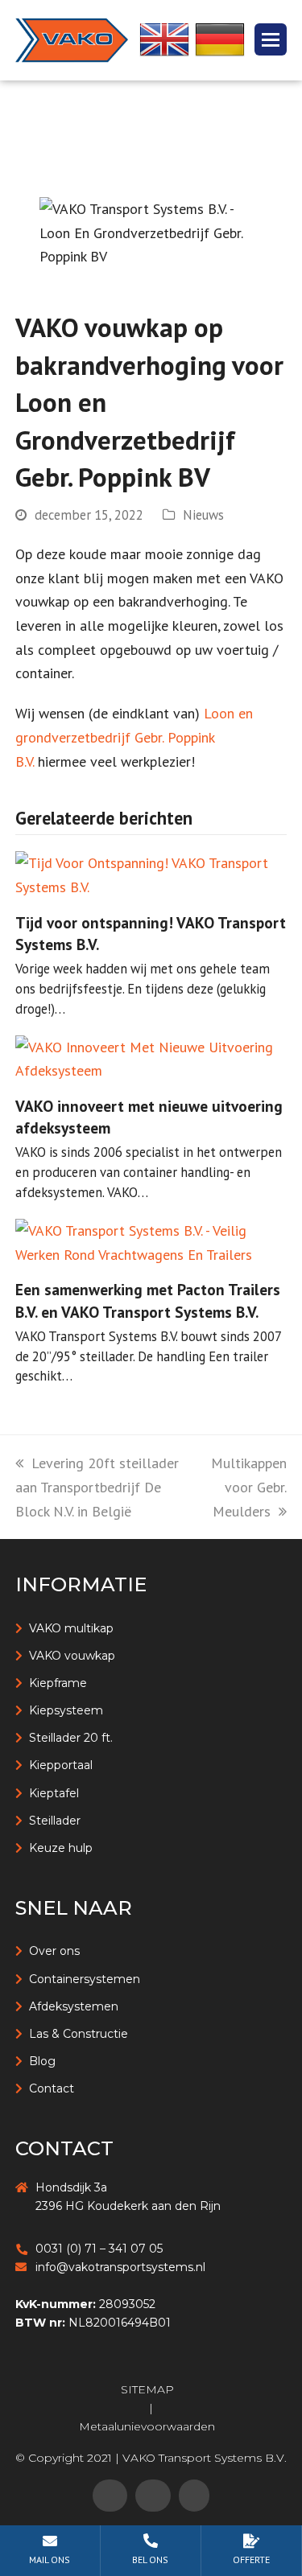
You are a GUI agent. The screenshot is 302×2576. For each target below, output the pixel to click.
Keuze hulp (61, 1848)
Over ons (54, 1951)
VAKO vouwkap (72, 1656)
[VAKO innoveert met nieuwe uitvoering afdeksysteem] (151, 1058)
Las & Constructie (79, 2034)
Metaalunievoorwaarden (147, 2426)
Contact (52, 2088)
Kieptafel (54, 1793)
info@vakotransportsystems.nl (120, 2267)
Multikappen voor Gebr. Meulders (249, 1487)
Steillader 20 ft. (71, 1738)
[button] (271, 39)
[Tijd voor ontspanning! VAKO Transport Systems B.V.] (151, 873)
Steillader (55, 1821)
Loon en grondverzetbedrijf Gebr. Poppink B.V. (134, 737)
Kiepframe (58, 1683)
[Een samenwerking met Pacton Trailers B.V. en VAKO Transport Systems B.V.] (151, 1241)
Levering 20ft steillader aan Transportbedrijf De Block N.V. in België (97, 1487)
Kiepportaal (61, 1765)
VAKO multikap (71, 1628)
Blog (42, 2061)
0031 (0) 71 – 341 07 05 (99, 2249)
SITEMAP (147, 2389)
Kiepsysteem (66, 1710)
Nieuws (203, 515)
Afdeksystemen (74, 2006)
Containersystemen (85, 1979)
